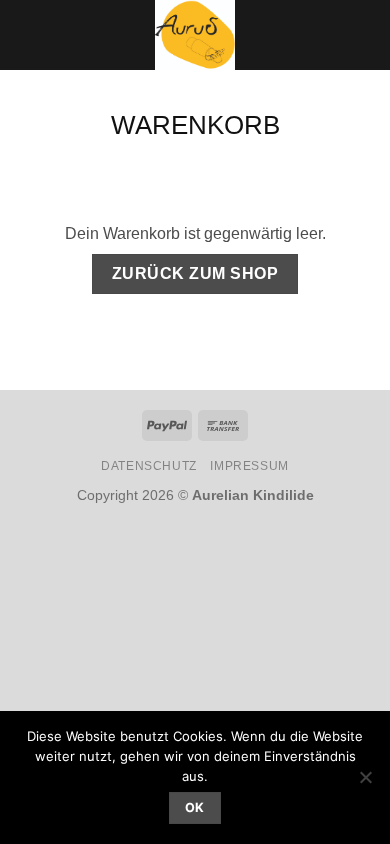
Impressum (249, 466)
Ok (195, 807)
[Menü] (27, 34)
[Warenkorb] (365, 35)
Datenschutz (149, 466)
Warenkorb (195, 125)
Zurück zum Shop (195, 273)
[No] (365, 783)
